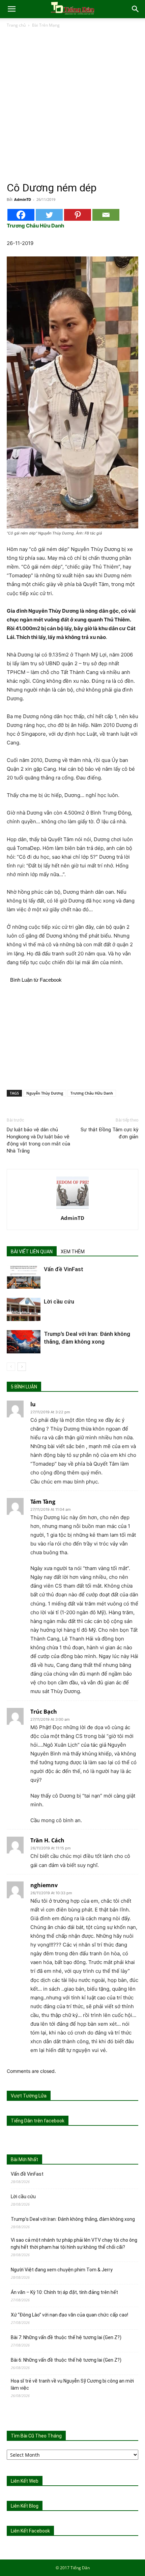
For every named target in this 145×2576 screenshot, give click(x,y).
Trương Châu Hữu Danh (92, 1093)
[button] (11, 9)
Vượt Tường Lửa (29, 2096)
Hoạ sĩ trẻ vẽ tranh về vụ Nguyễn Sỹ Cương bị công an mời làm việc (72, 2384)
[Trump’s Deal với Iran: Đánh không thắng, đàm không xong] (24, 1342)
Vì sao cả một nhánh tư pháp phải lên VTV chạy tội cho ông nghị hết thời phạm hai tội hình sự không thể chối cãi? (74, 2244)
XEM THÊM (73, 1252)
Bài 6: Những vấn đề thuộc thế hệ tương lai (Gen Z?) (66, 2360)
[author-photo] (72, 1209)
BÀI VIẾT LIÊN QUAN (32, 1252)
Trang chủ (16, 25)
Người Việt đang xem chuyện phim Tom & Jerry (62, 2270)
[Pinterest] (78, 215)
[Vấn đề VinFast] (24, 1277)
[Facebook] (21, 215)
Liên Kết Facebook (30, 2531)
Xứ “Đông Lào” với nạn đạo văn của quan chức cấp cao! (69, 2315)
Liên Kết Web (25, 2481)
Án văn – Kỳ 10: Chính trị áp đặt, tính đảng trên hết (64, 2292)
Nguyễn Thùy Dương (45, 1093)
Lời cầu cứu (59, 1301)
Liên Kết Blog (25, 2506)
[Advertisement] (72, 105)
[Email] (106, 215)
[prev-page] (11, 1367)
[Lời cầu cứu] (24, 1309)
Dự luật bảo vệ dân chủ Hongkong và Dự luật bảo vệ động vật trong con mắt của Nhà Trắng (38, 1140)
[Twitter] (49, 215)
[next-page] (22, 1367)
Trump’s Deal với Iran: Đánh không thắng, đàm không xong (73, 2219)
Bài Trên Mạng (46, 25)
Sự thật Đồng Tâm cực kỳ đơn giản (109, 1133)
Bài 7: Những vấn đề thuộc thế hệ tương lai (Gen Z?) (66, 2337)
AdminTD (23, 199)
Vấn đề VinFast (64, 1269)
